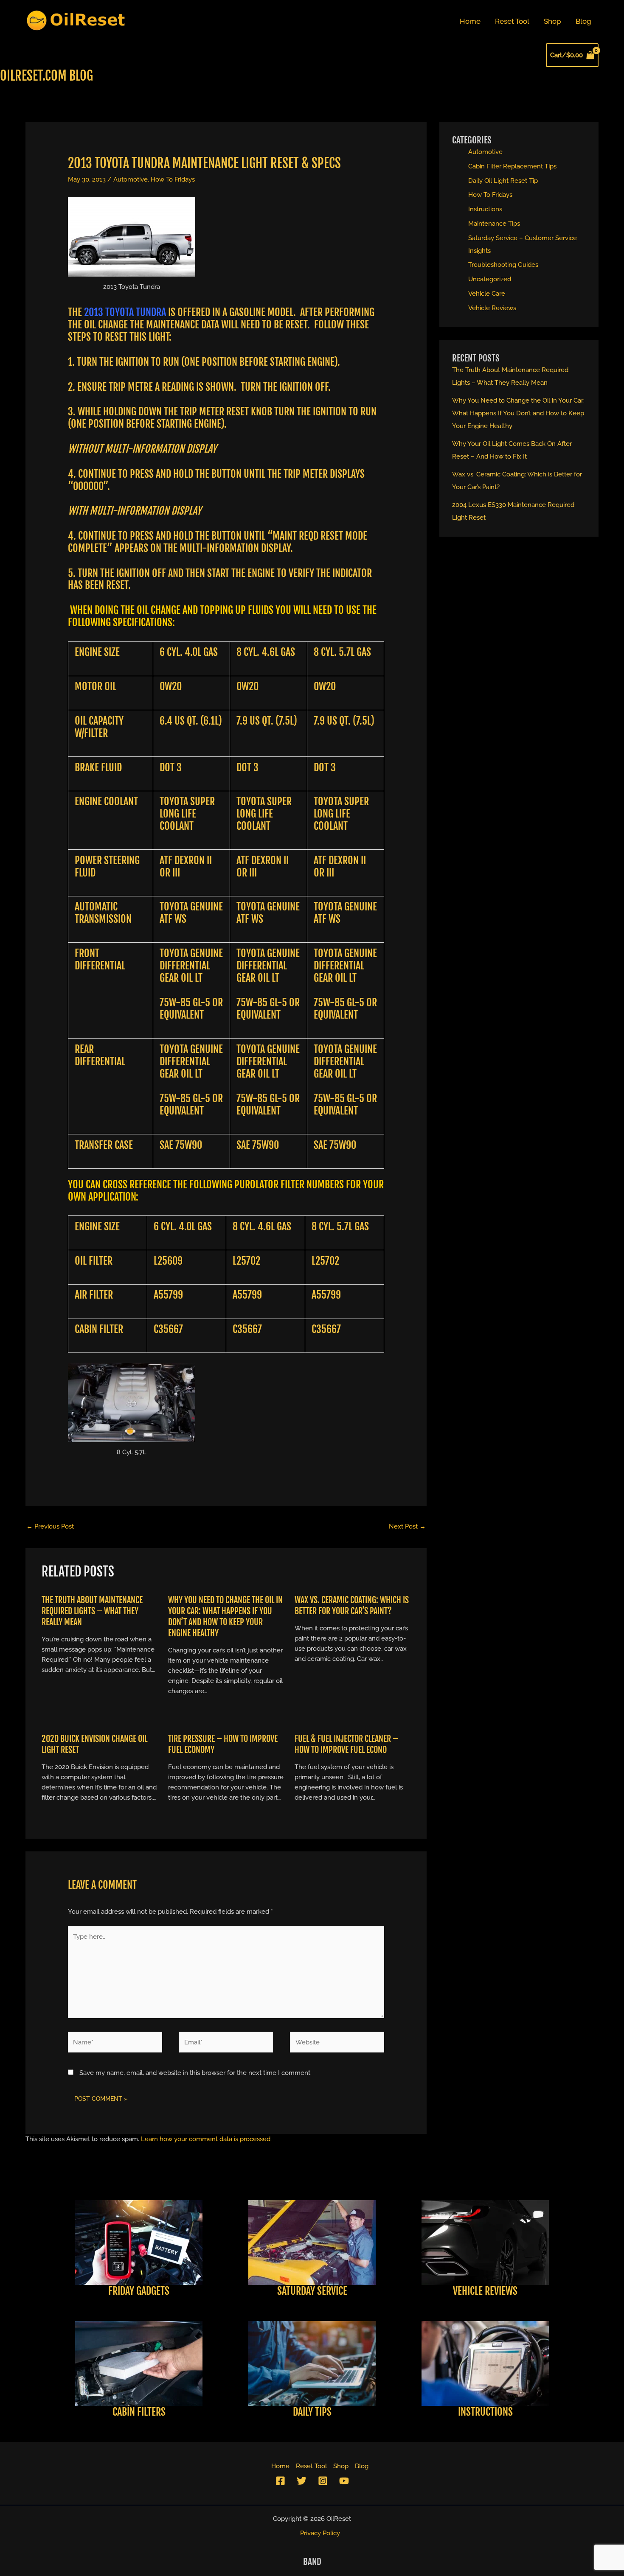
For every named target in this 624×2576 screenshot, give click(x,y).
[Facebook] (280, 2481)
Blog (583, 21)
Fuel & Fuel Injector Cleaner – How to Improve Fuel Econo (346, 1744)
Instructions (485, 209)
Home (470, 21)
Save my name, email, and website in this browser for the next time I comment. (195, 2073)
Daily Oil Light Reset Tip (503, 181)
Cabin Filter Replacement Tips (512, 166)
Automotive (131, 179)
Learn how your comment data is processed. (206, 2139)
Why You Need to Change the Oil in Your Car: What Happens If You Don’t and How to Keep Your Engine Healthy (225, 1617)
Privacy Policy (320, 2533)
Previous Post (50, 1526)
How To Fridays (173, 179)
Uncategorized (490, 279)
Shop (552, 21)
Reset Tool (512, 21)
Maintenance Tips (494, 224)
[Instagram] (323, 2481)
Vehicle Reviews (492, 308)
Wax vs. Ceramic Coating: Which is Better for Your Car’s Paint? (352, 1606)
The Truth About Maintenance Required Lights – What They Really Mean (92, 1611)
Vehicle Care (487, 294)
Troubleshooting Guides (503, 265)
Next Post (407, 1526)
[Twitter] (302, 2481)
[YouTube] (344, 2481)
